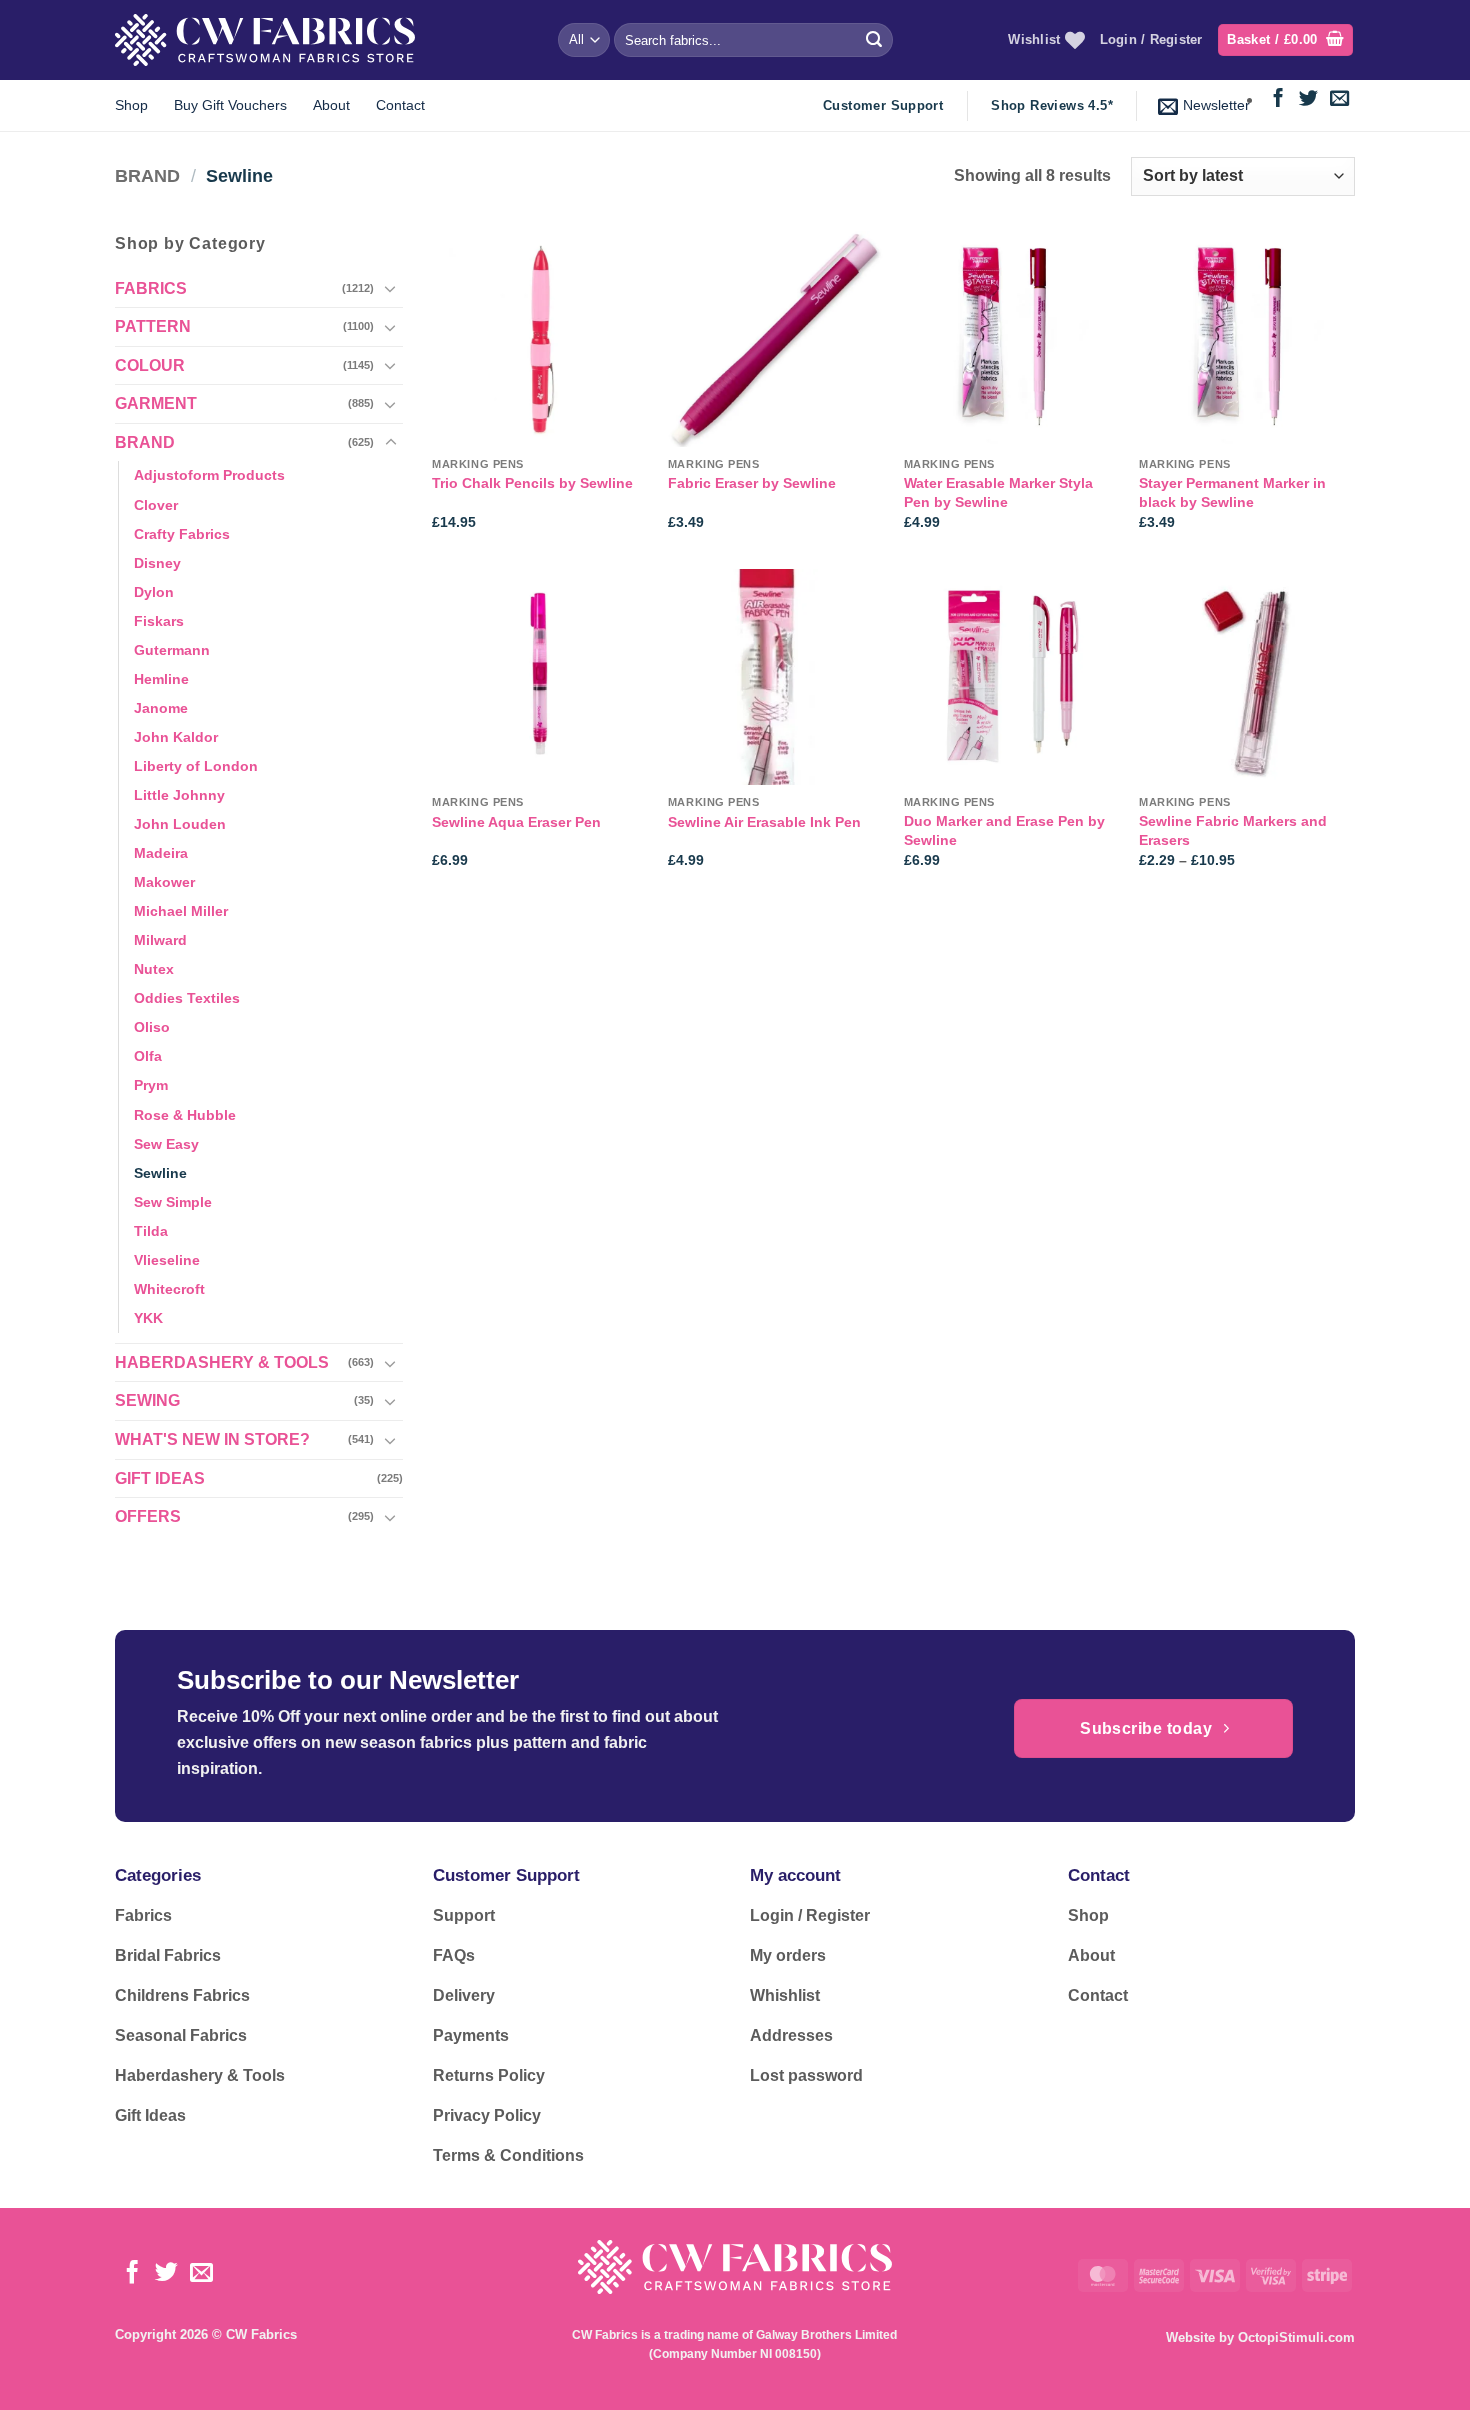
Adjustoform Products (209, 475)
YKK (148, 1318)
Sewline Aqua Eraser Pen (516, 822)
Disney (157, 563)
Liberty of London (196, 766)
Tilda (151, 1231)
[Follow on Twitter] (1308, 99)
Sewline (160, 1173)
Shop (131, 105)
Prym (151, 1085)
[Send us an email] (1339, 99)
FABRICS (151, 288)
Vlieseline (167, 1260)
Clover (156, 505)
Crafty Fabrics (182, 534)
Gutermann (172, 650)
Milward (160, 940)
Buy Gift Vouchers (230, 105)
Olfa (148, 1056)
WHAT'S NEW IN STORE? (212, 1439)
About (331, 105)
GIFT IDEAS (160, 1478)
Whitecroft (169, 1289)
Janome (161, 708)
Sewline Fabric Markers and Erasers (1233, 830)
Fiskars (159, 621)
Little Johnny (179, 795)
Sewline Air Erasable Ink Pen (764, 822)
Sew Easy (166, 1144)
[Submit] (874, 40)
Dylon (154, 592)
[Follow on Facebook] (1278, 99)
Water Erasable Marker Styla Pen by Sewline (998, 492)
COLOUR (150, 365)
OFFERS (148, 1516)
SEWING (147, 1400)
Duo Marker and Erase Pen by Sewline (1004, 830)
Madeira (161, 853)
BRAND (147, 175)
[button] (1285, 40)
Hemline (161, 679)
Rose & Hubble (185, 1115)
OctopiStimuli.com (1296, 2337)
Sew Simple (173, 1202)
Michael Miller (181, 911)
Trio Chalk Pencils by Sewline (532, 483)
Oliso (152, 1027)
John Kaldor (176, 737)
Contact (400, 105)
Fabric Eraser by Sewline (752, 483)
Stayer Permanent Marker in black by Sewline (1232, 492)
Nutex (154, 969)
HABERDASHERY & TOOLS (222, 1362)
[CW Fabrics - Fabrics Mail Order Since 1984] (265, 39)
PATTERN (153, 326)
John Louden (180, 824)
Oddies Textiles (187, 998)
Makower (164, 882)
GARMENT (156, 403)
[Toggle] (391, 288)
